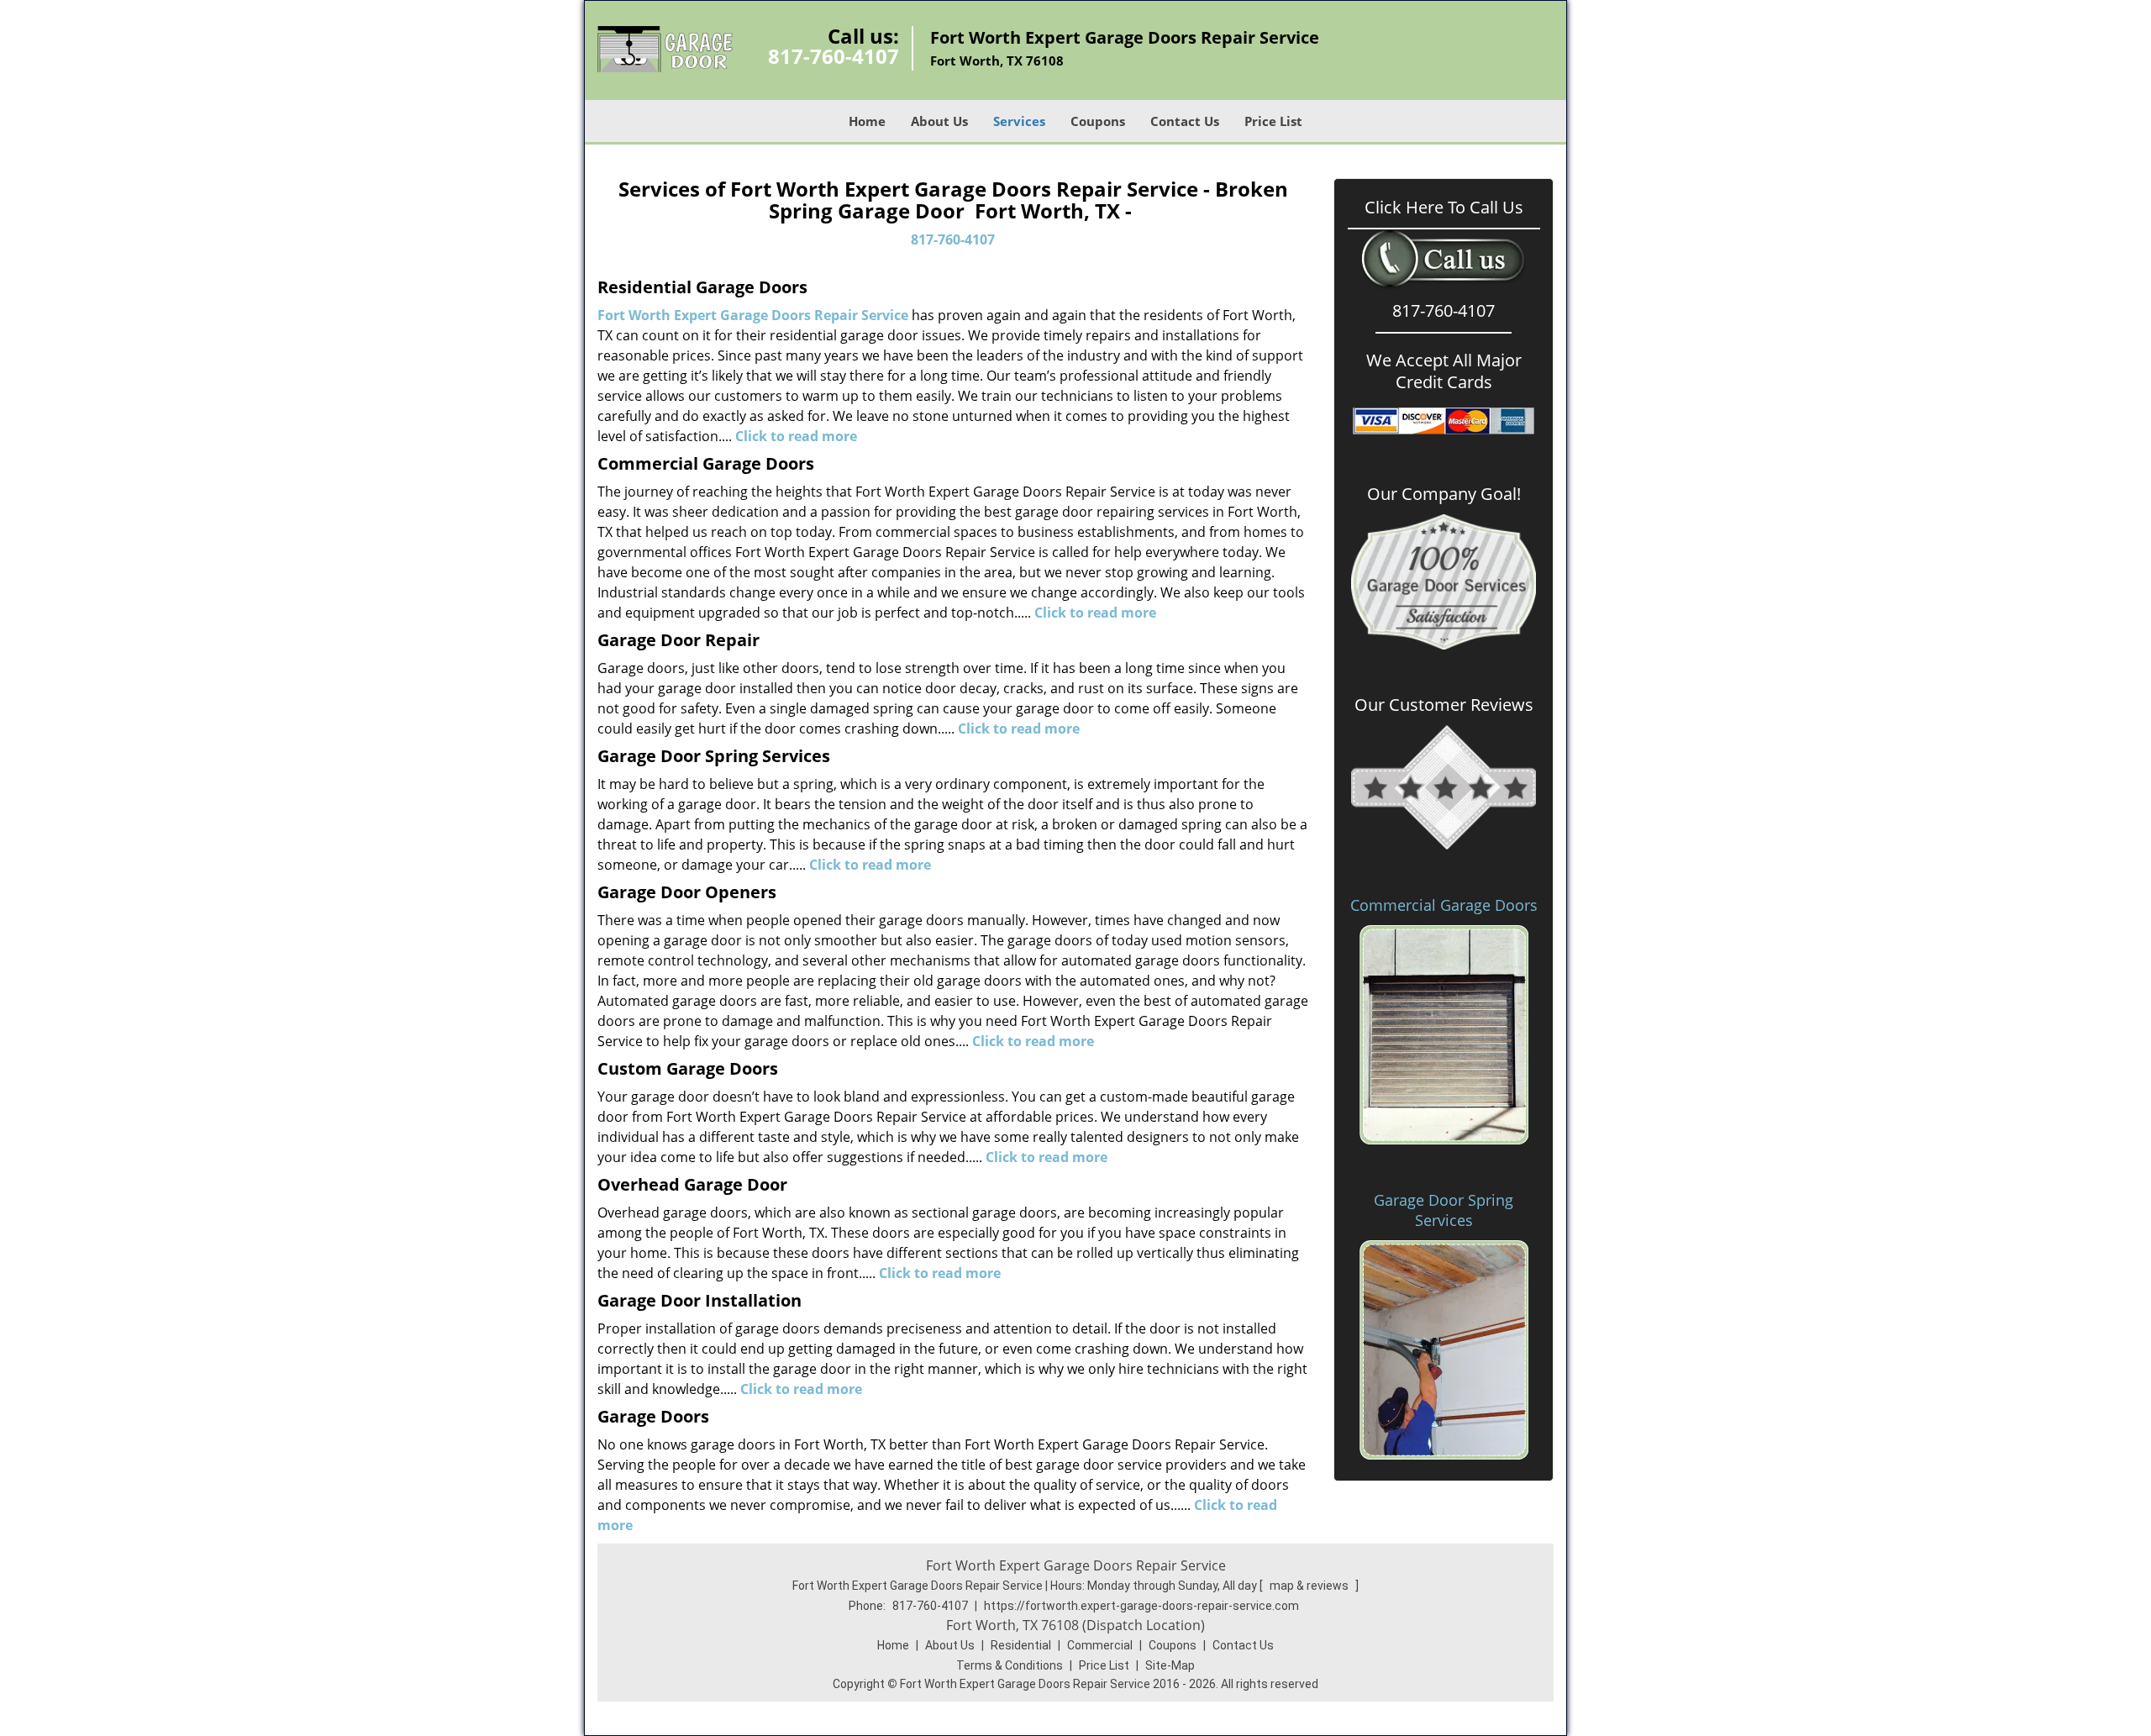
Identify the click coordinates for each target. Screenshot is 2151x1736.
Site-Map (1170, 1665)
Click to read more (1095, 613)
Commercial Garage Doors (1444, 905)
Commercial (1100, 1645)
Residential (1021, 1645)
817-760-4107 (834, 56)
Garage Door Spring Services (1444, 1210)
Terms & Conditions (1010, 1665)
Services (1019, 121)
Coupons (1098, 121)
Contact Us (1185, 121)
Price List (1273, 121)
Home (867, 121)
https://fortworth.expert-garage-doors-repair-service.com (1141, 1606)
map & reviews (1310, 1586)
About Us (939, 121)
